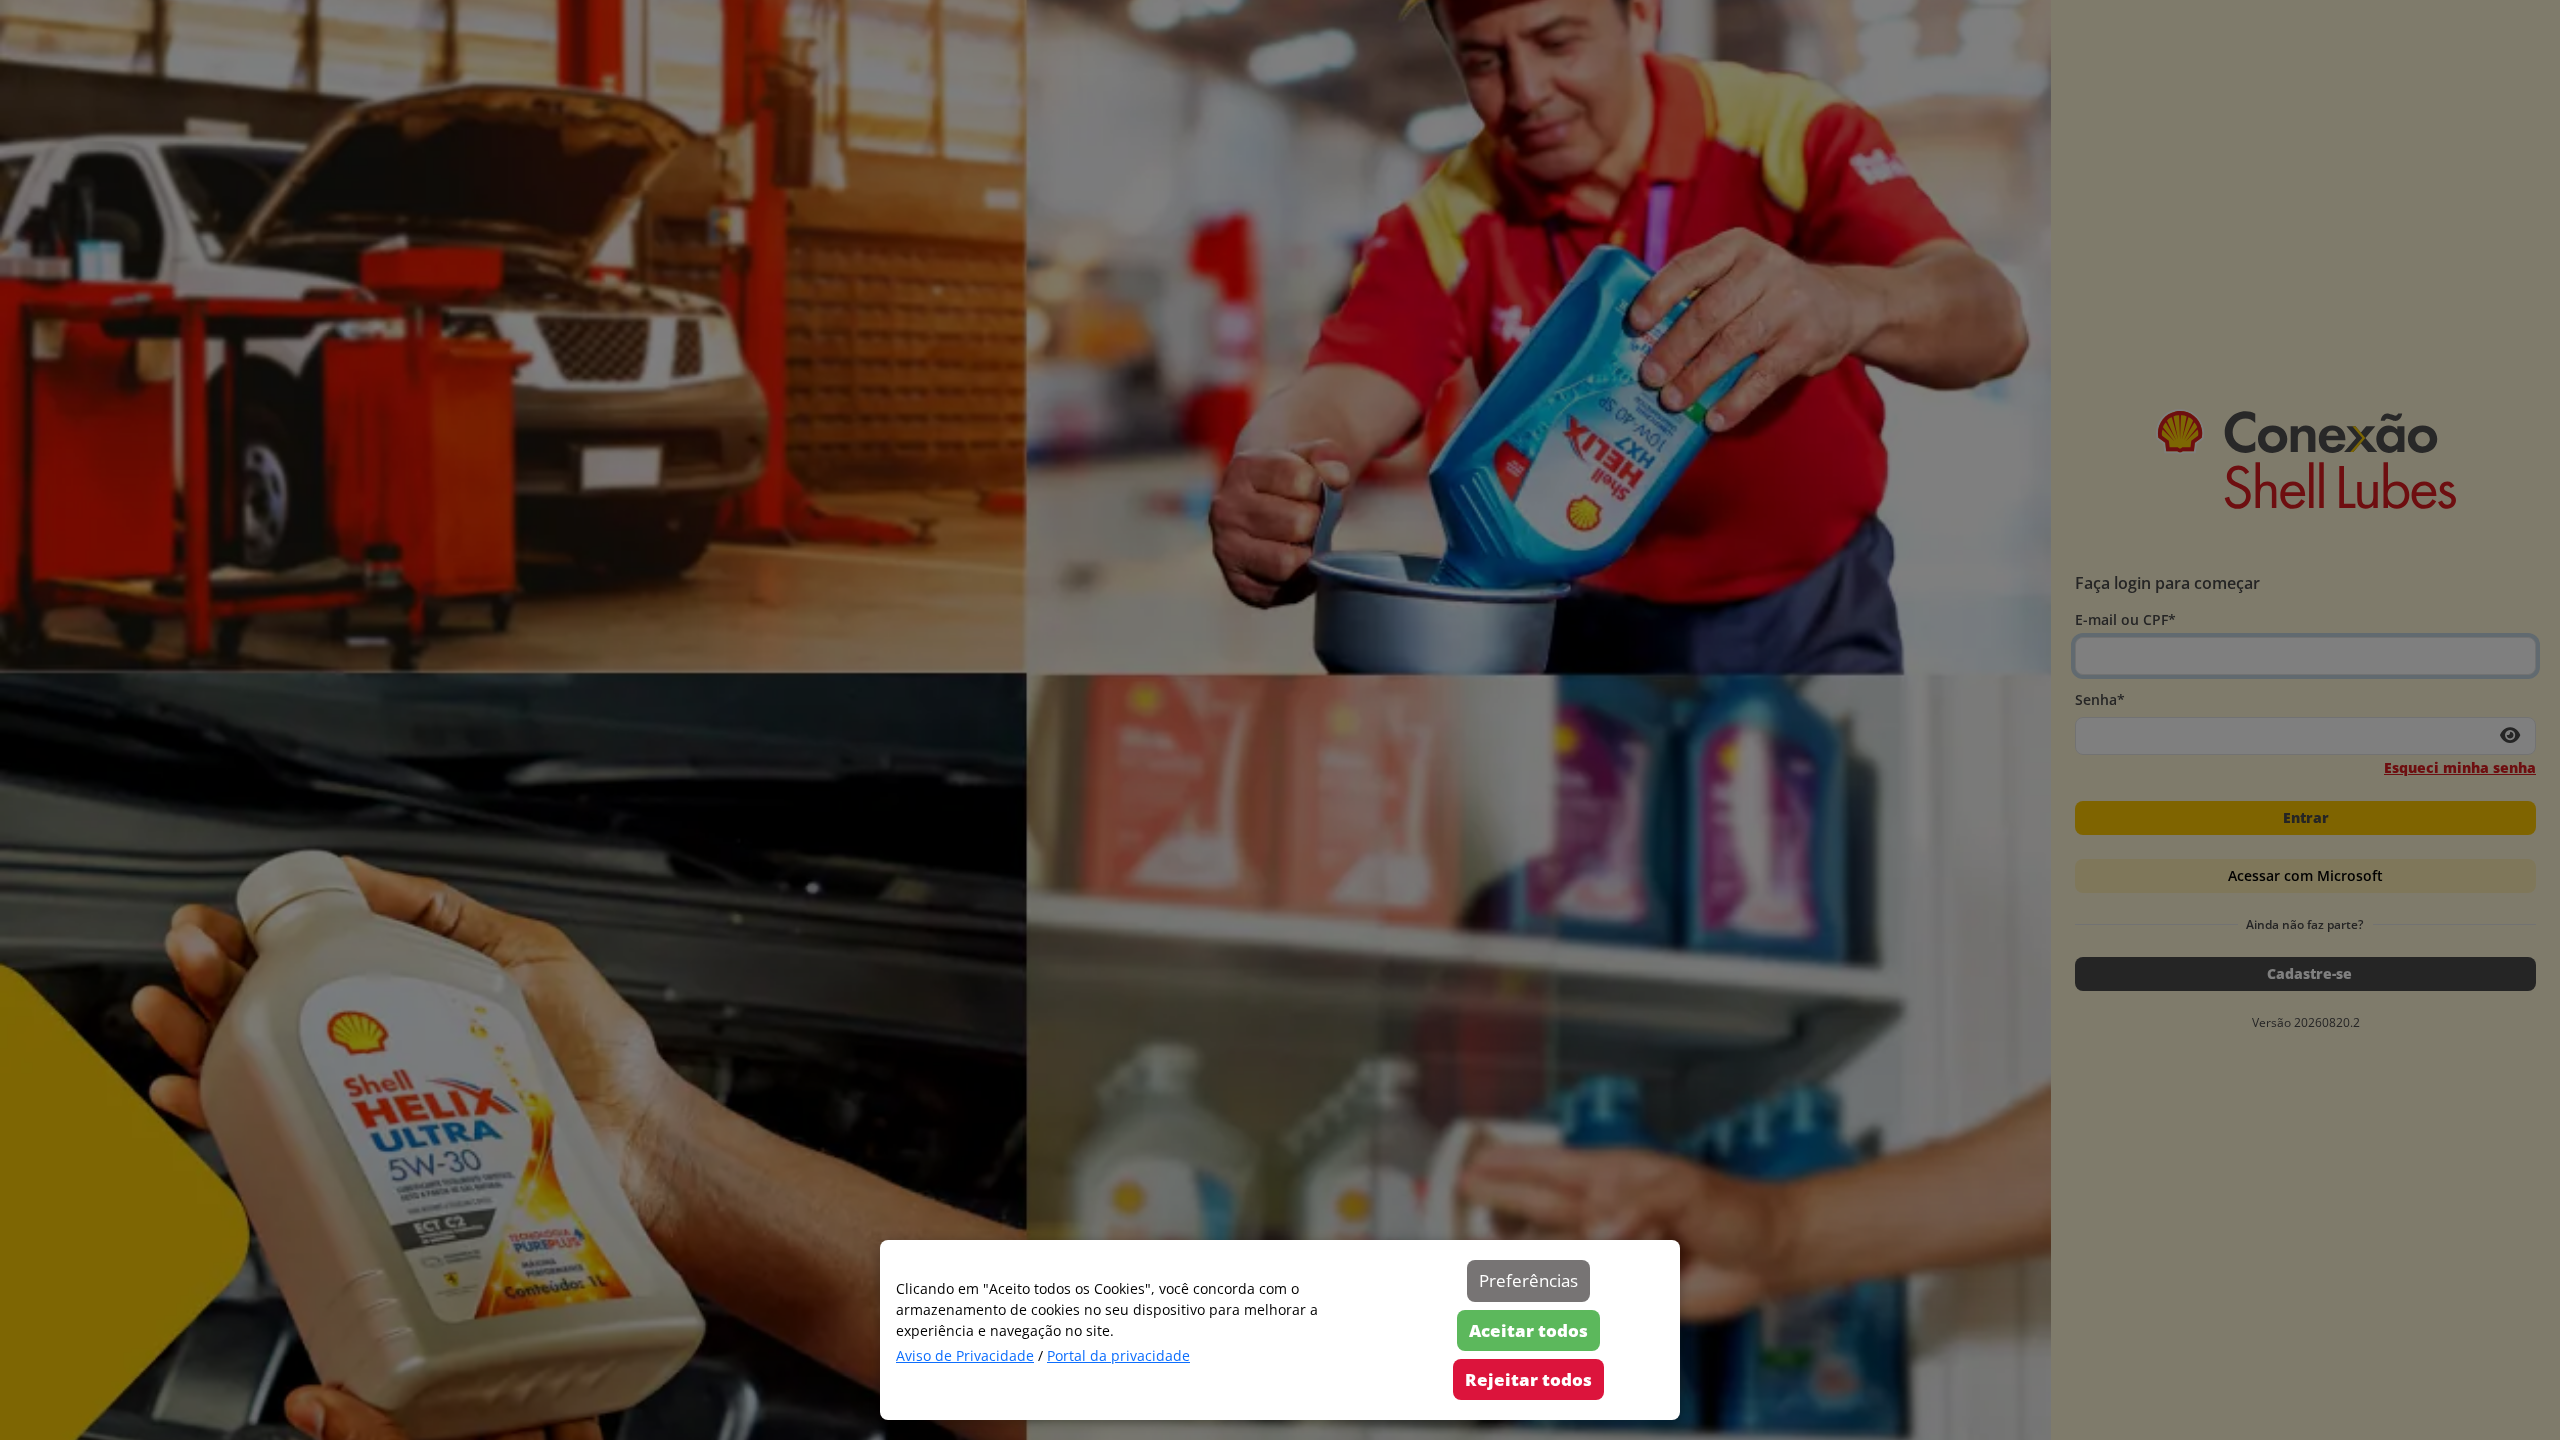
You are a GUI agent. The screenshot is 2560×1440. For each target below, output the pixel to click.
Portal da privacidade (1118, 1355)
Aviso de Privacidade (965, 1355)
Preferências (1528, 1280)
